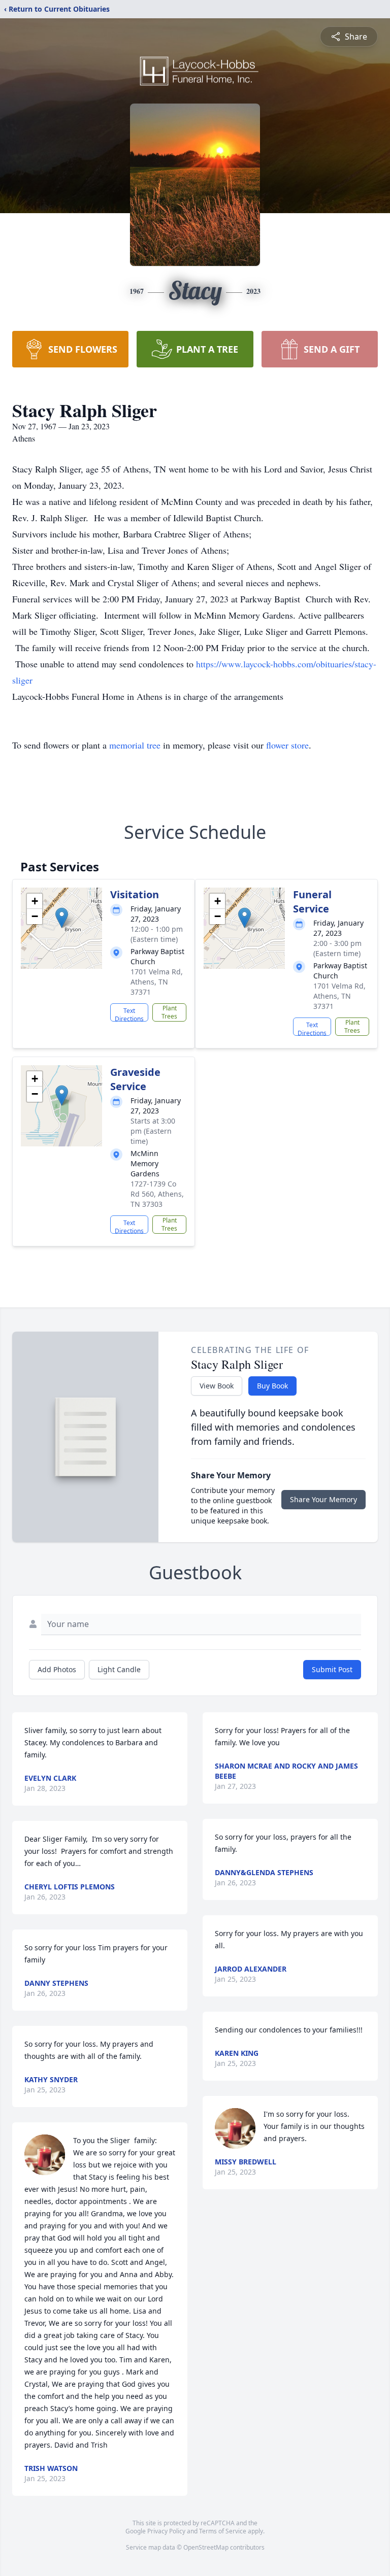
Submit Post (332, 1669)
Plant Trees (169, 1012)
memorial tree (135, 745)
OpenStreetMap (206, 2547)
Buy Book (272, 1386)
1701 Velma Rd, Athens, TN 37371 (157, 982)
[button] (62, 918)
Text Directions (129, 1014)
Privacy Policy (166, 2531)
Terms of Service (223, 2531)
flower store (287, 745)
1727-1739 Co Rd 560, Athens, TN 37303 (157, 1194)
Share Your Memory (323, 1499)
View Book (217, 1386)
